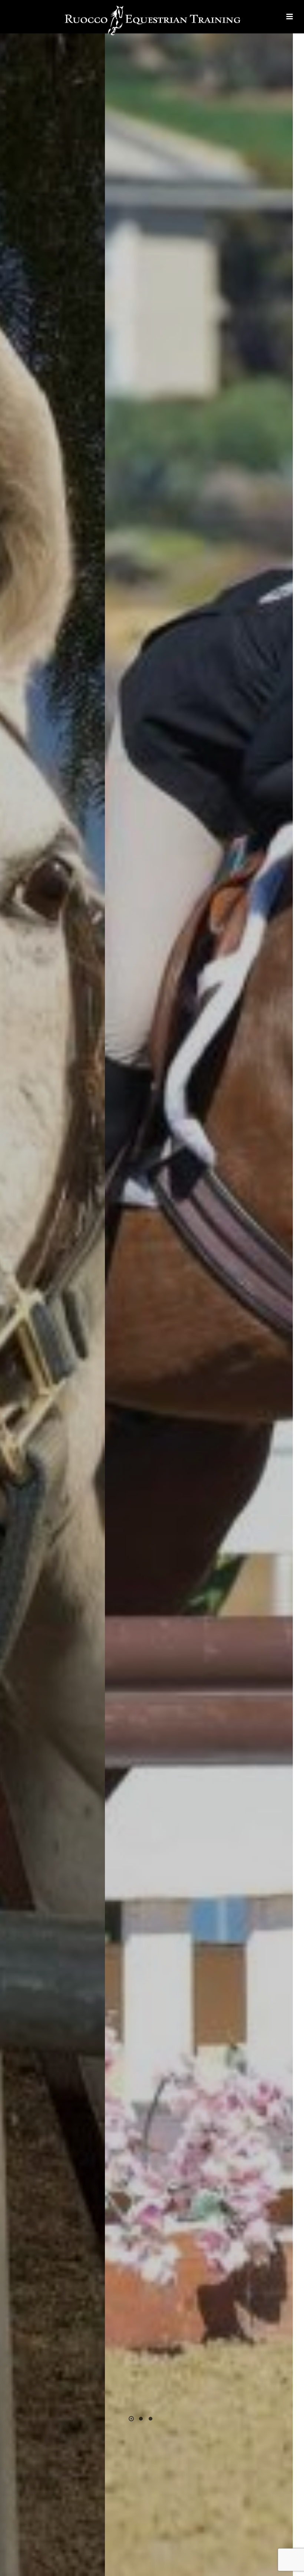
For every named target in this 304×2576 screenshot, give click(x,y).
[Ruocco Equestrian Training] (152, 20)
